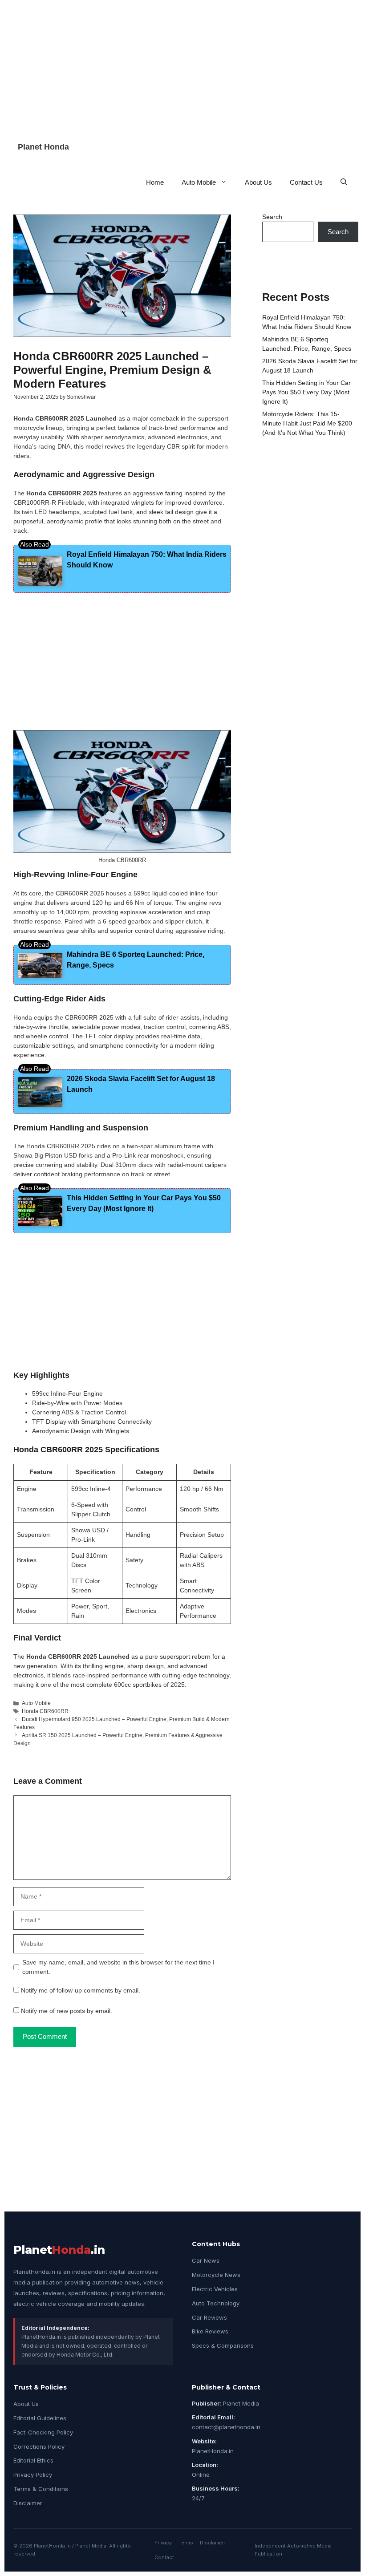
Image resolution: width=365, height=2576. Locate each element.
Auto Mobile (199, 182)
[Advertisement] (182, 62)
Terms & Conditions (41, 2489)
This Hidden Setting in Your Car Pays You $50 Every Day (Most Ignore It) (306, 392)
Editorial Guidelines (40, 2418)
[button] (344, 182)
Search (272, 217)
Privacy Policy (33, 2475)
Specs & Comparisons (223, 2345)
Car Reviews (209, 2317)
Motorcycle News (216, 2275)
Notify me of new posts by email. (67, 2011)
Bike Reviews (210, 2331)
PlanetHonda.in (213, 2451)
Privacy (163, 2543)
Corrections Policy (39, 2446)
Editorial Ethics (33, 2460)
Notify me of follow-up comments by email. (81, 1990)
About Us (258, 182)
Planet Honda (43, 147)
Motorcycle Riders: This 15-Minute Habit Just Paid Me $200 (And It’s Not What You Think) (307, 423)
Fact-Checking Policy (43, 2432)
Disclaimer (28, 2503)
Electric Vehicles (215, 2289)
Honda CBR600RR (45, 1711)
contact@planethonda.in (226, 2427)
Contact (164, 2557)
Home (155, 182)
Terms (186, 2543)
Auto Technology (216, 2303)
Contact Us (306, 182)
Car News (206, 2260)
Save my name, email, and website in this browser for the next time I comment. (118, 1967)
